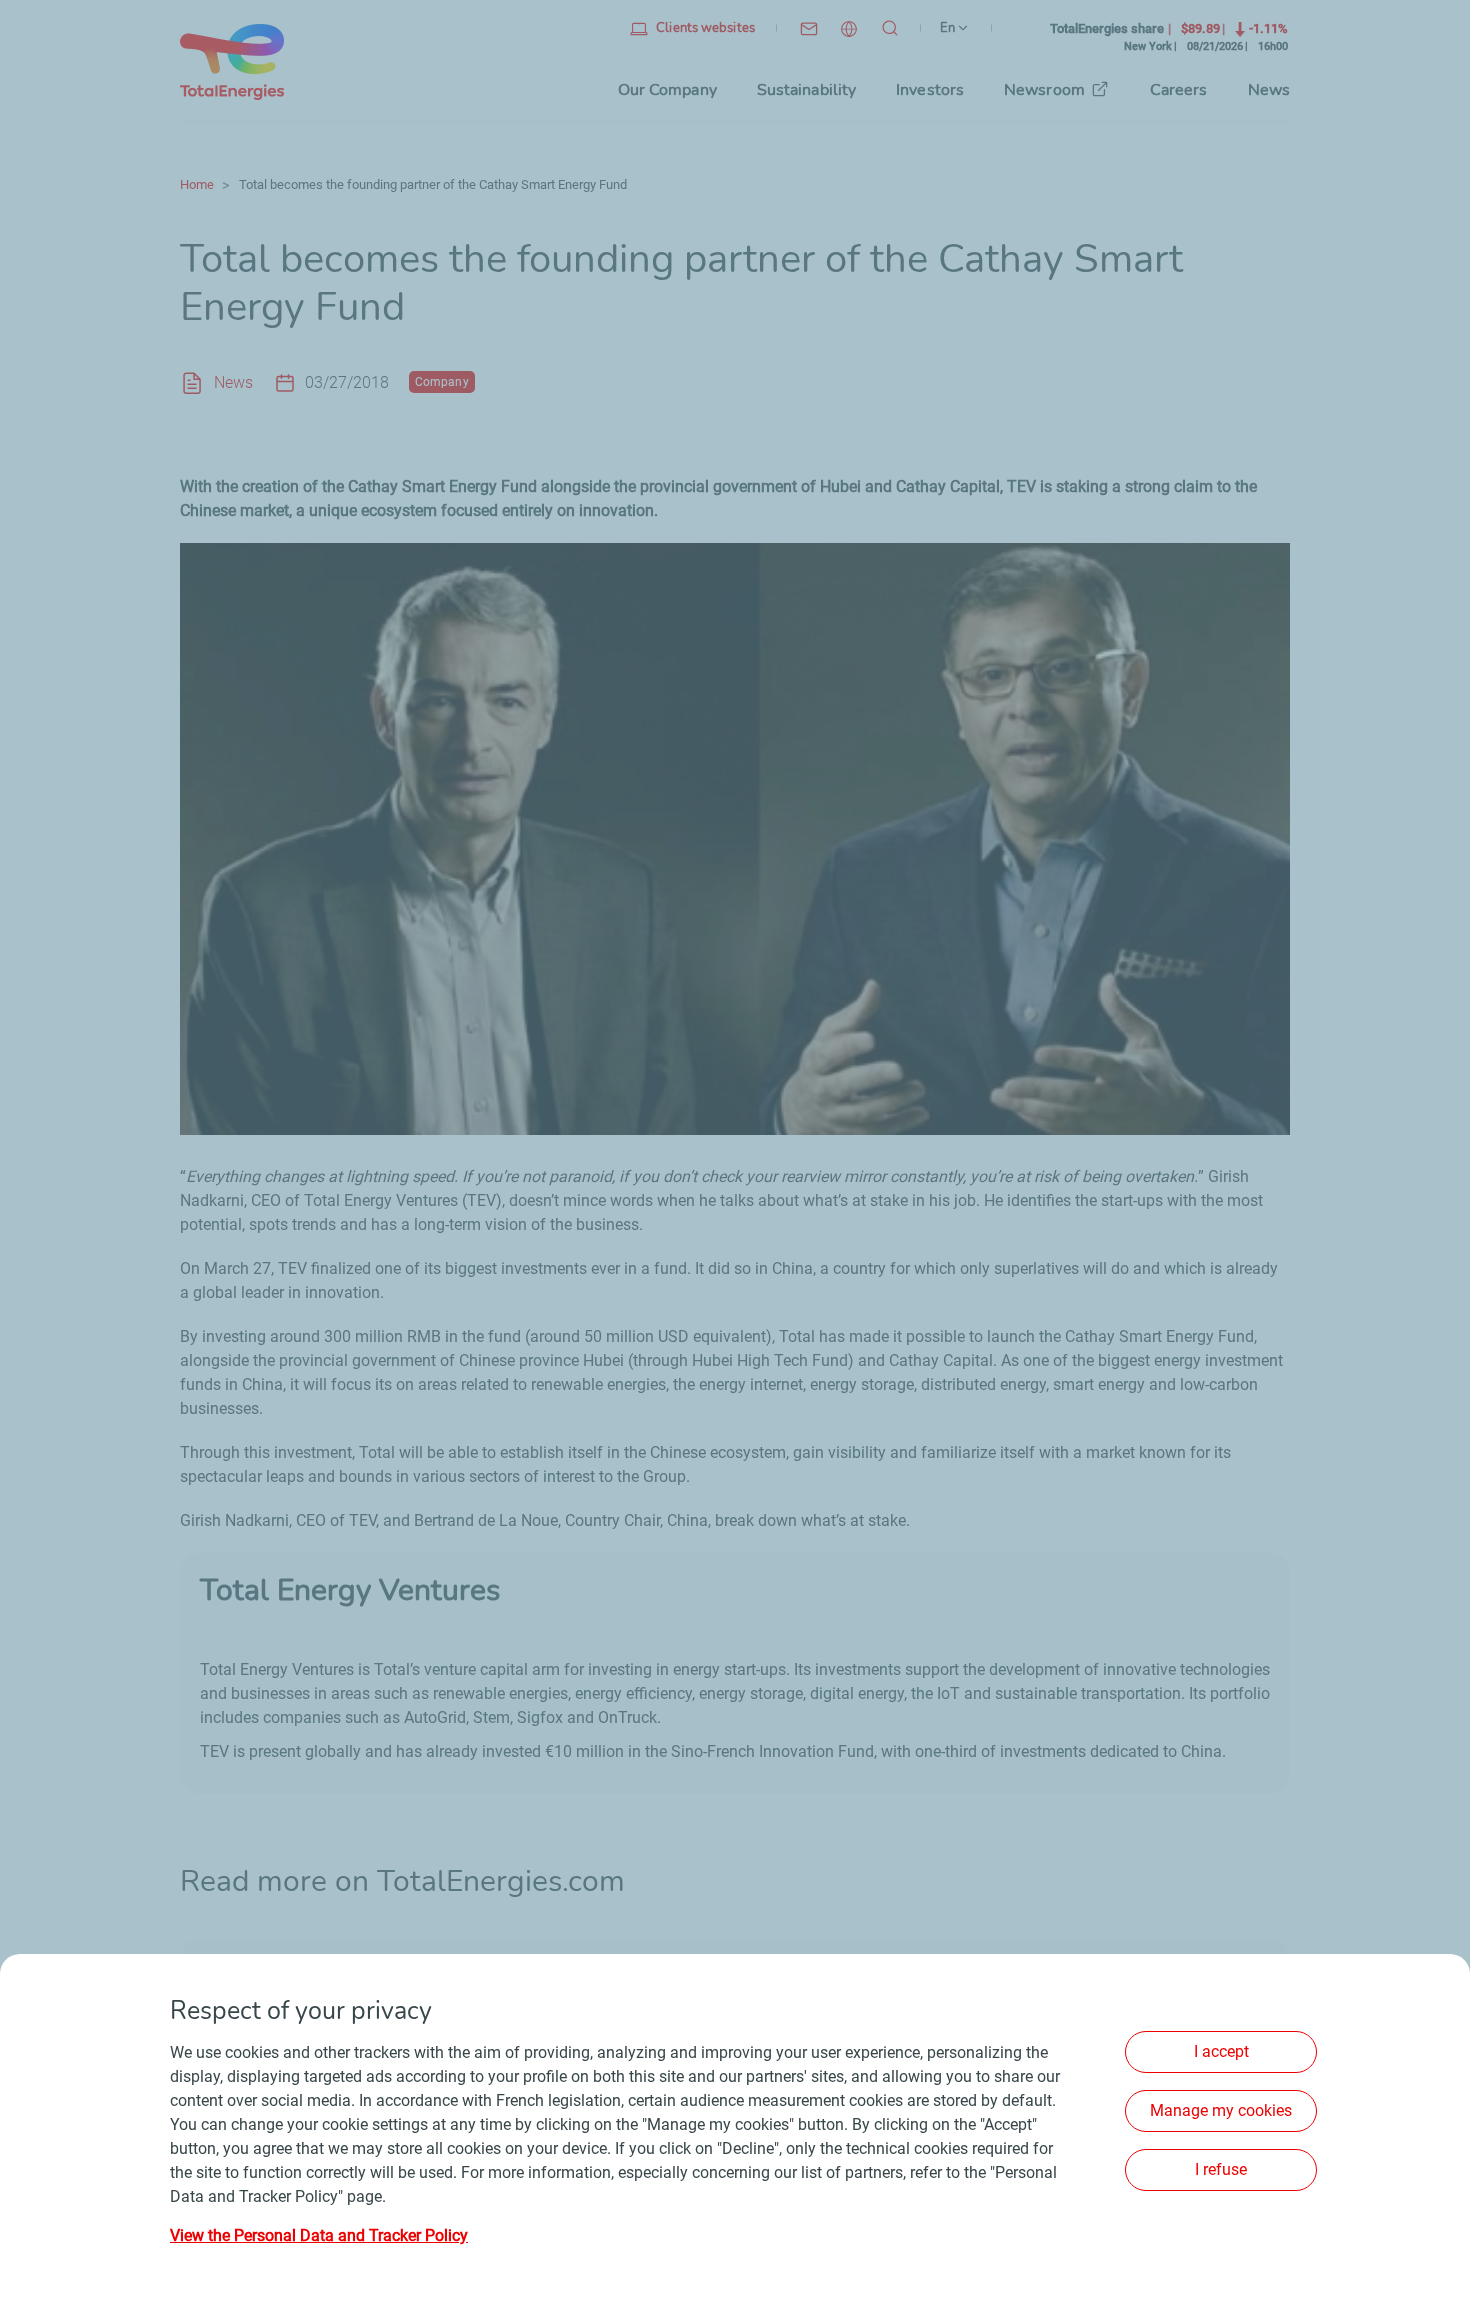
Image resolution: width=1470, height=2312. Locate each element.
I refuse (1221, 2169)
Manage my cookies (1221, 2110)
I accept (1221, 2051)
